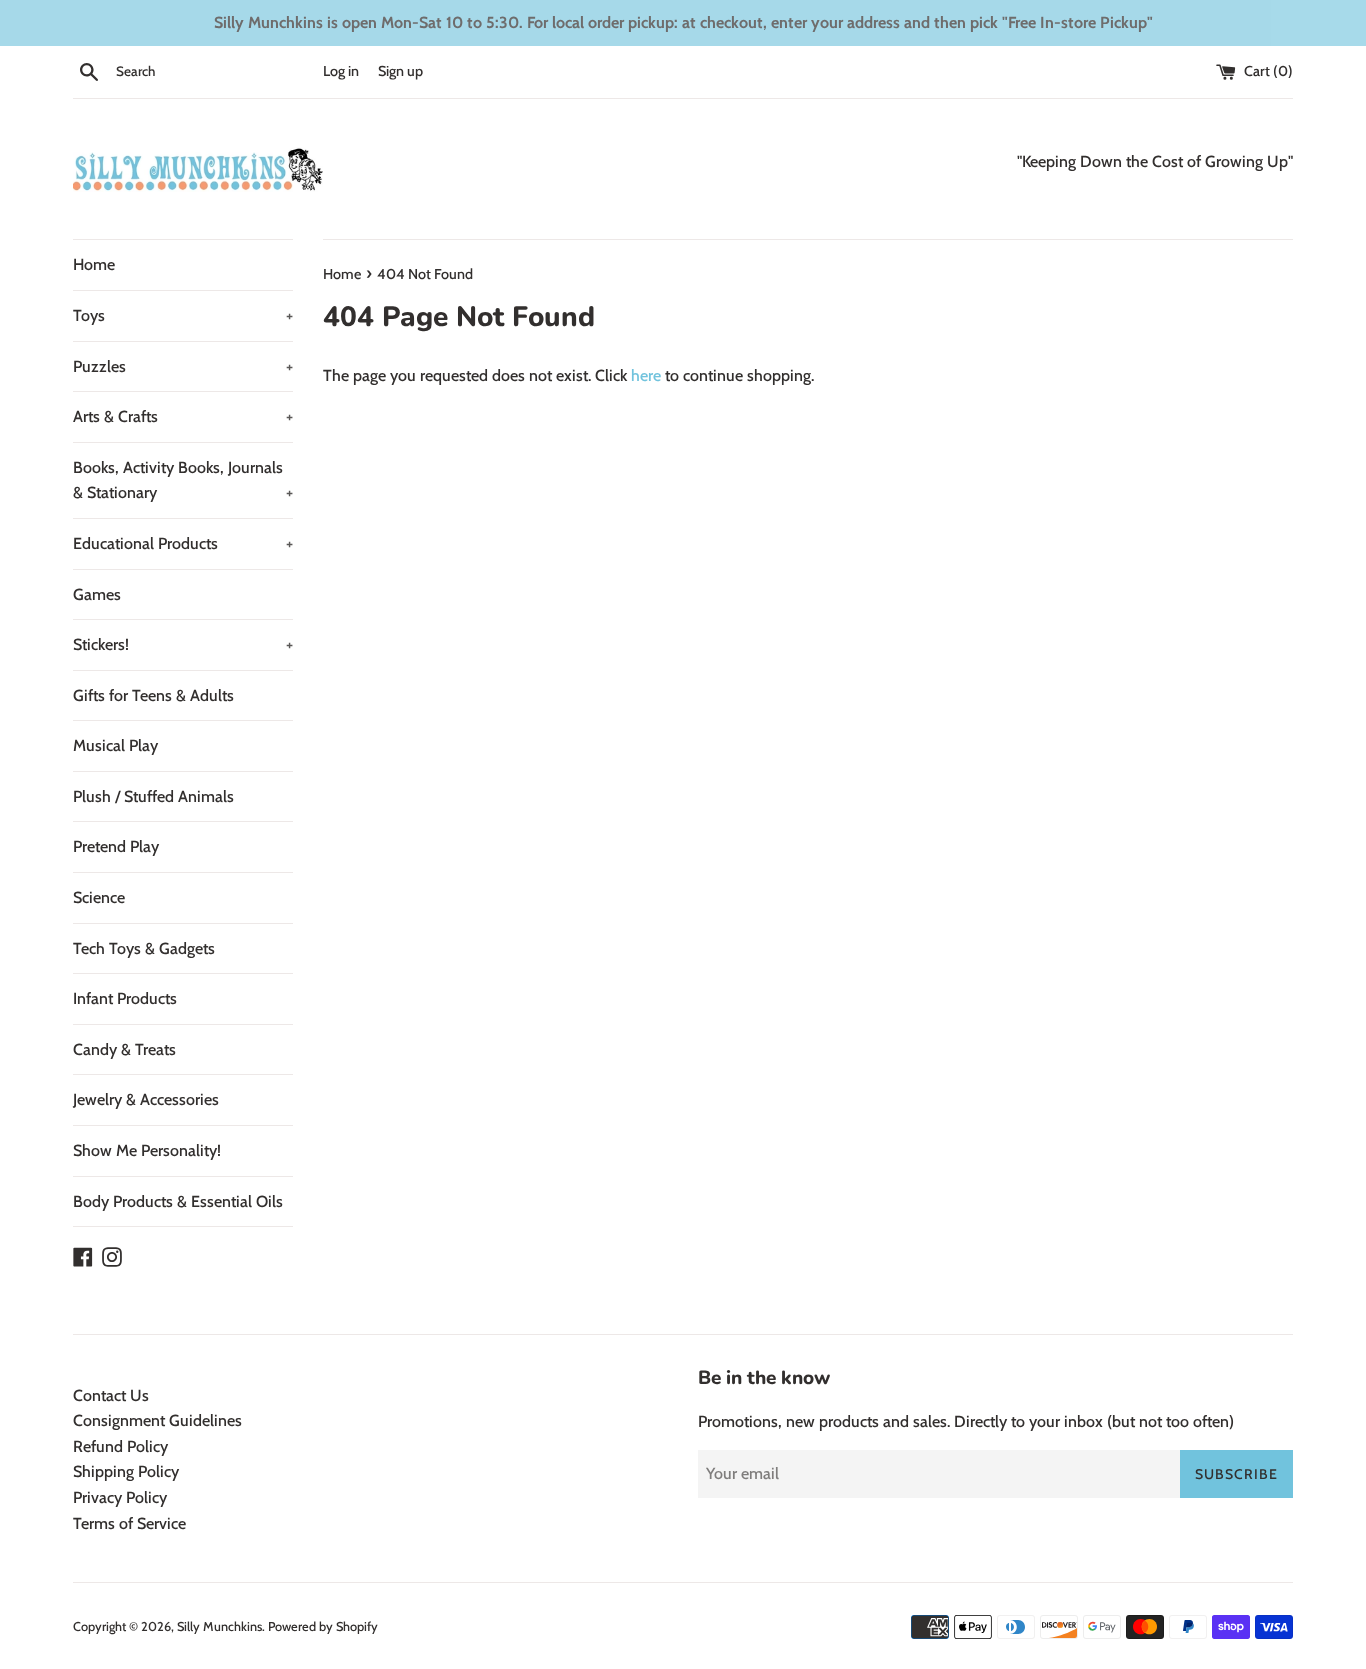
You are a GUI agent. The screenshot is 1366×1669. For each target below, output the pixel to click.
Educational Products (183, 543)
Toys (183, 315)
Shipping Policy (126, 1471)
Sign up (400, 71)
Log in (341, 71)
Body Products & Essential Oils (178, 1201)
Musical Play (115, 745)
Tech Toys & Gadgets (144, 948)
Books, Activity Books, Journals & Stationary (183, 480)
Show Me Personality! (147, 1150)
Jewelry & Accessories (146, 1099)
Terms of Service (129, 1523)
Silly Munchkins (219, 1626)
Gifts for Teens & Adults (153, 695)
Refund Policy (120, 1446)
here (646, 375)
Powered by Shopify (323, 1626)
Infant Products (125, 998)
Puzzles (183, 366)
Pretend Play (116, 846)
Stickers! (183, 644)
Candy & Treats (124, 1049)
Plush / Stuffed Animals (153, 796)
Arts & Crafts (183, 416)
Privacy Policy (120, 1497)
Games (97, 594)
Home (94, 264)
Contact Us (111, 1395)
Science (99, 897)
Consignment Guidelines (157, 1420)
